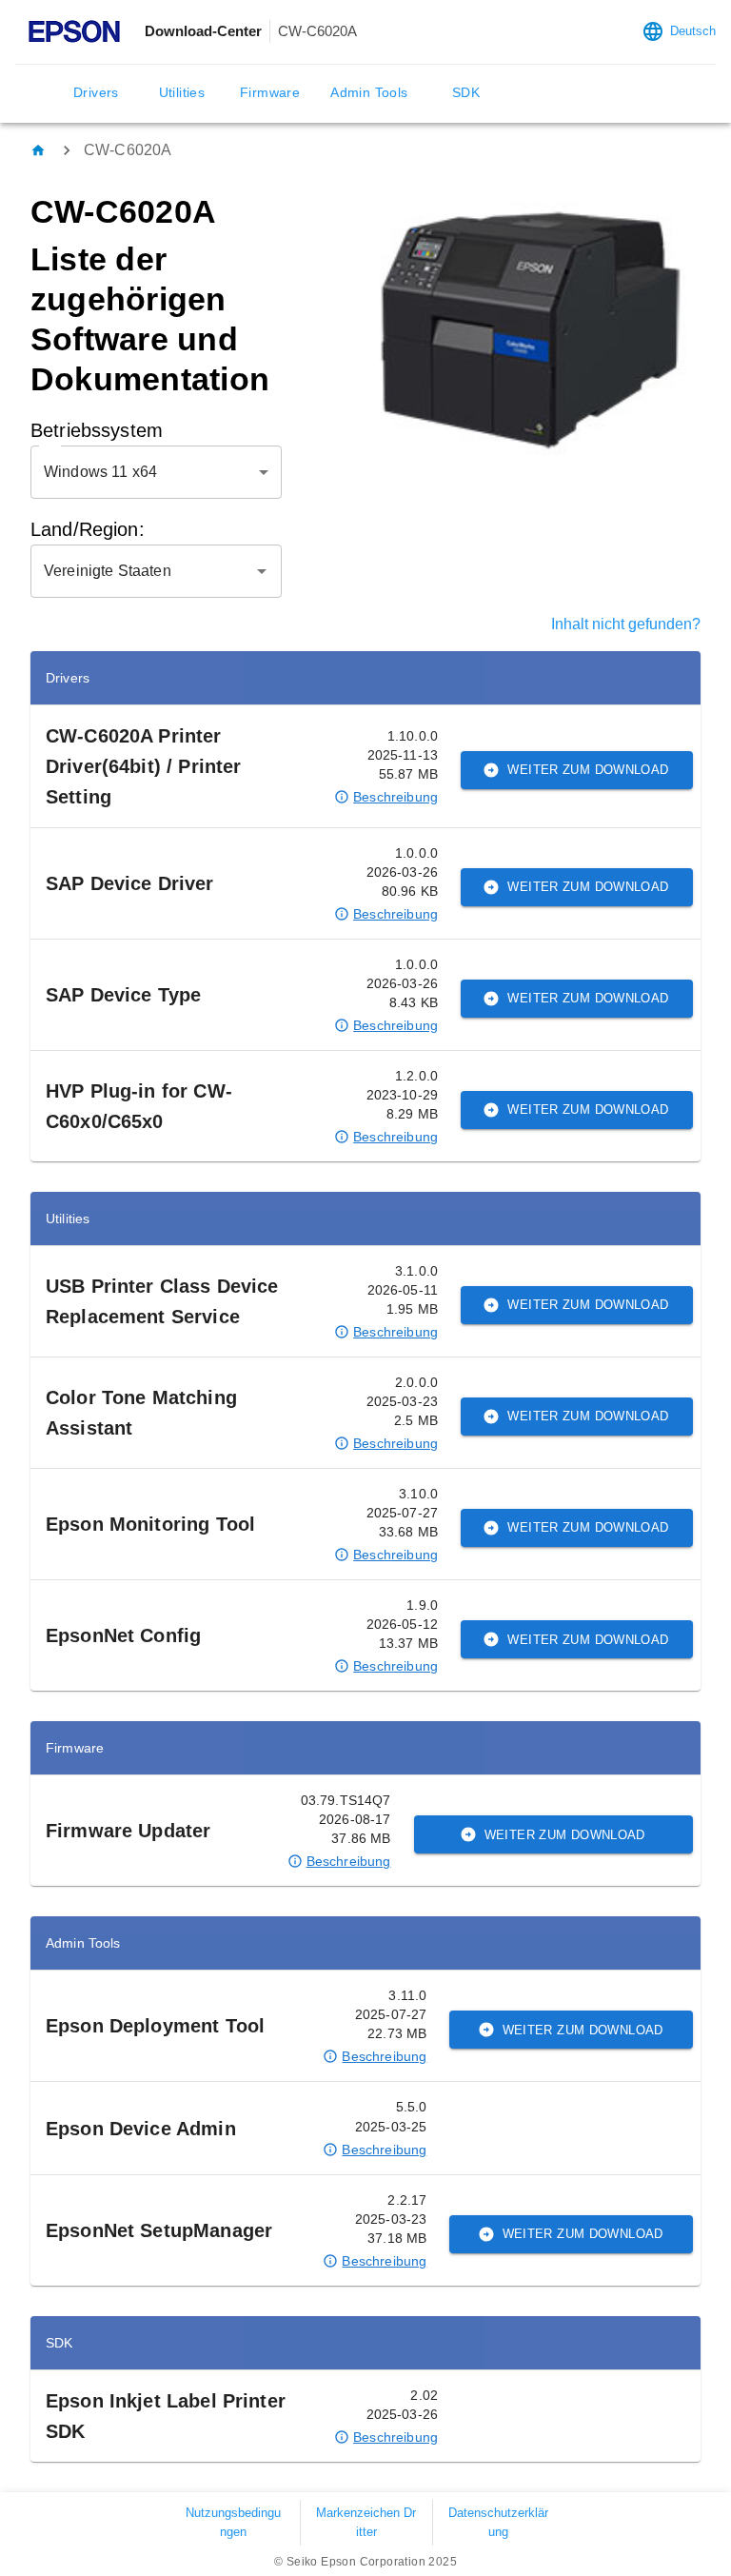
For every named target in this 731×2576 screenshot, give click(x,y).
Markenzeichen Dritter (366, 2522)
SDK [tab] (466, 92)
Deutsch (693, 31)
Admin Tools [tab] (369, 92)
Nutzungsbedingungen (233, 2522)
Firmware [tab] (270, 92)
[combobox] (142, 571)
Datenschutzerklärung (498, 2522)
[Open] (262, 571)
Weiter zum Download (588, 770)
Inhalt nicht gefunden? (626, 624)
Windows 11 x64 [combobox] (100, 472)
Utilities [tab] (182, 92)
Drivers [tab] (96, 92)
